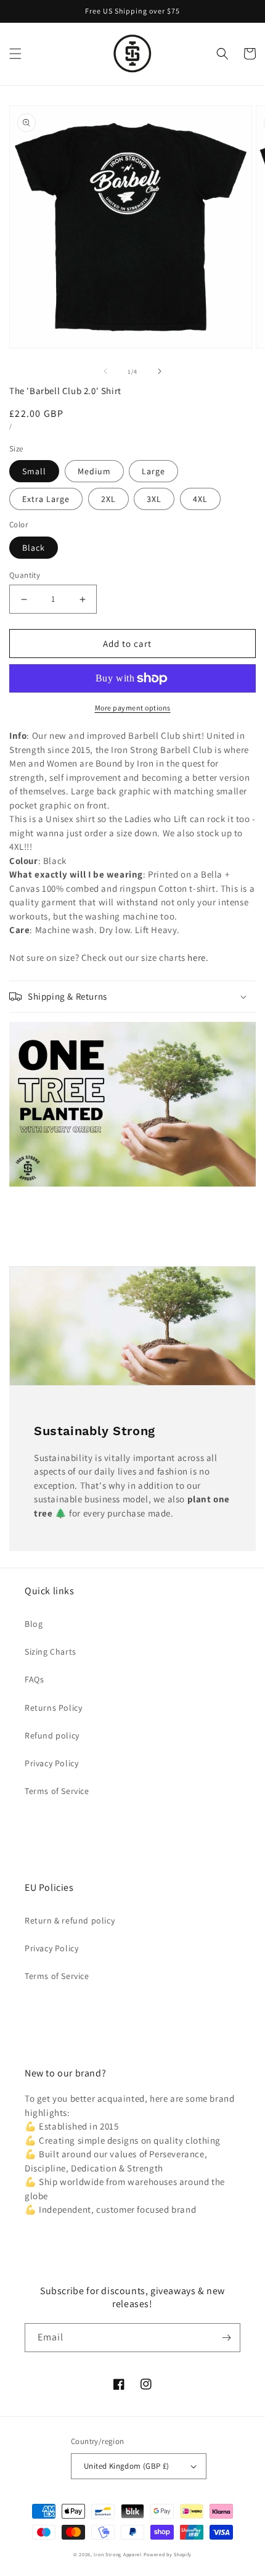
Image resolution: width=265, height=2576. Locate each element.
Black (34, 548)
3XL (154, 499)
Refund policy (52, 1735)
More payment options (133, 708)
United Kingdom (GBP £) (127, 2466)
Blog (34, 1624)
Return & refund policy (70, 1920)
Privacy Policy (51, 1763)
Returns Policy (53, 1708)
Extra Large (46, 499)
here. (198, 957)
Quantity (25, 575)
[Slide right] (160, 371)
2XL (108, 499)
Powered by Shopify (168, 2554)
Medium (94, 471)
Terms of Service (57, 1791)
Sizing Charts (51, 1652)
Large (153, 471)
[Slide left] (105, 371)
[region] (132, 11)
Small (34, 471)
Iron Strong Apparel (117, 2554)
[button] (15, 54)
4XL (200, 499)
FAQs (34, 1679)
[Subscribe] (226, 2338)
